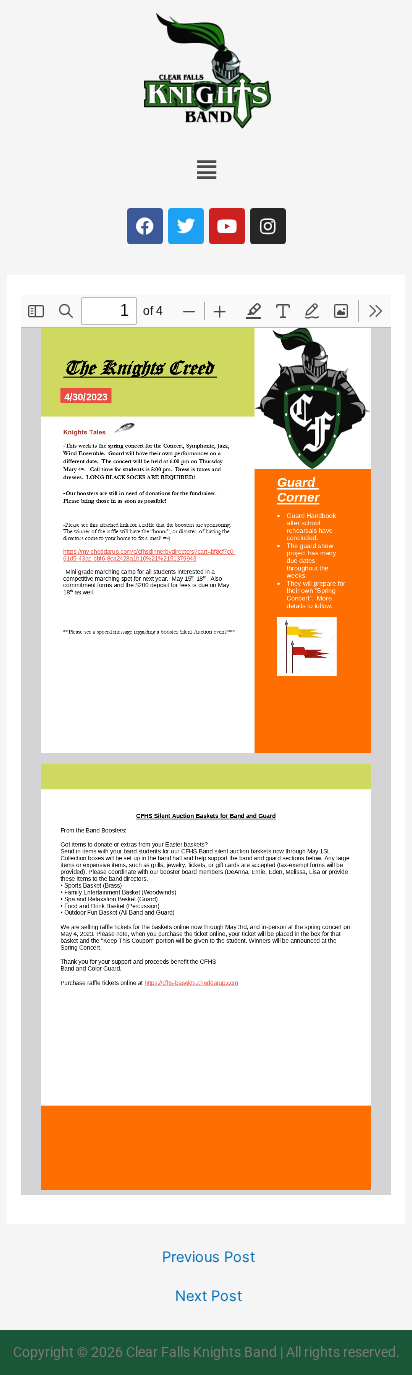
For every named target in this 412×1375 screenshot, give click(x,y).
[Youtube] (227, 226)
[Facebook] (145, 226)
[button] (206, 169)
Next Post (208, 1296)
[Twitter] (186, 226)
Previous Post (208, 1257)
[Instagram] (268, 226)
